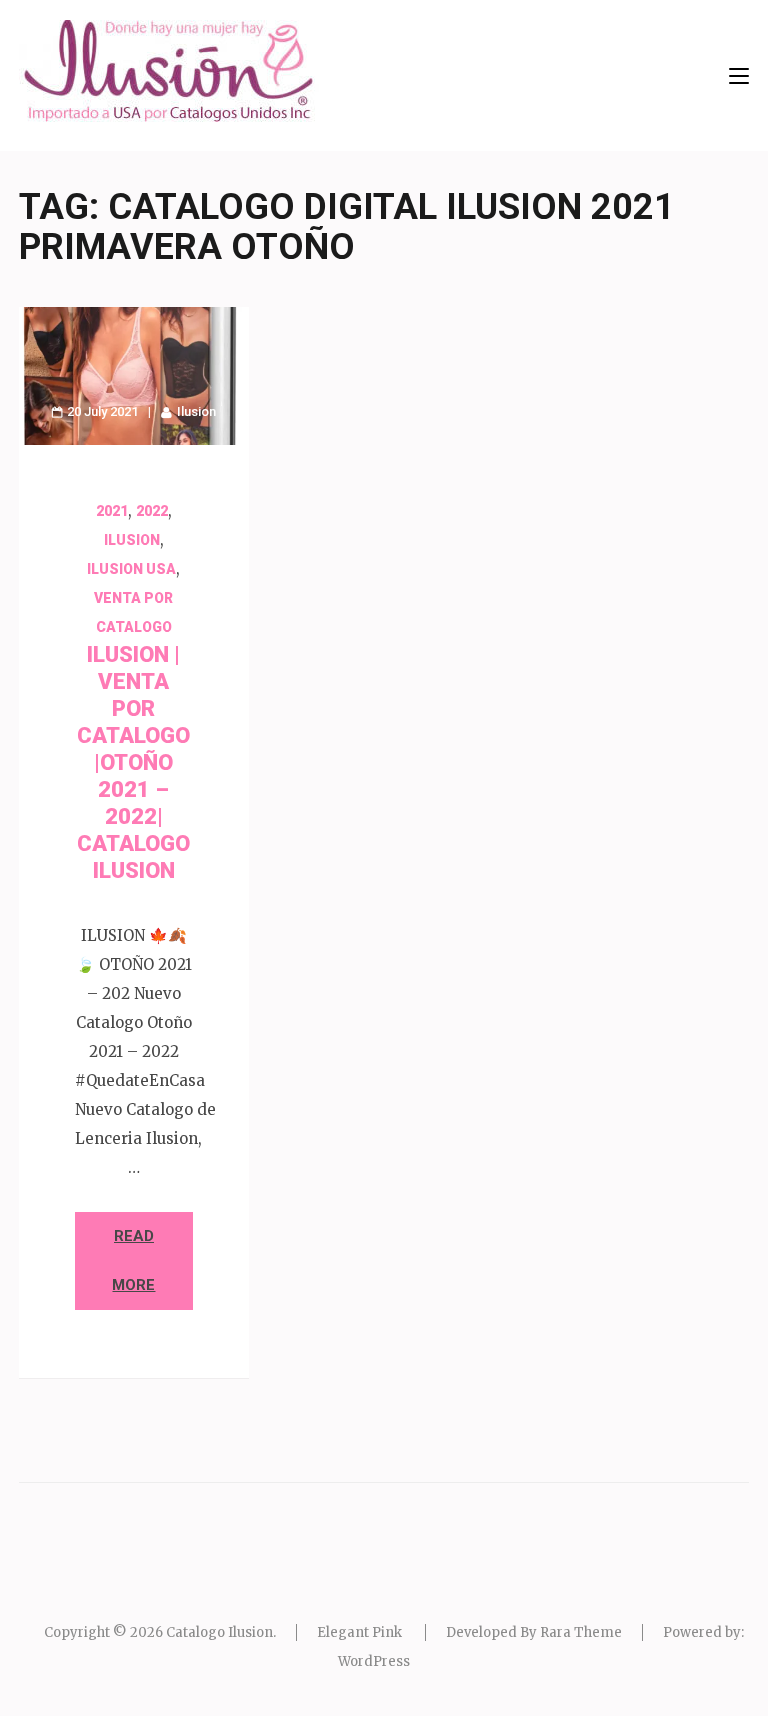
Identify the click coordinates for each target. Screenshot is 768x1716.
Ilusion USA (131, 569)
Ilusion (196, 411)
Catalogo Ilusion (219, 1632)
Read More (133, 1260)
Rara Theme (581, 1632)
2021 (112, 511)
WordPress (374, 1661)
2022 (152, 511)
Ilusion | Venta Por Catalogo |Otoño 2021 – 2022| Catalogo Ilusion (133, 762)
